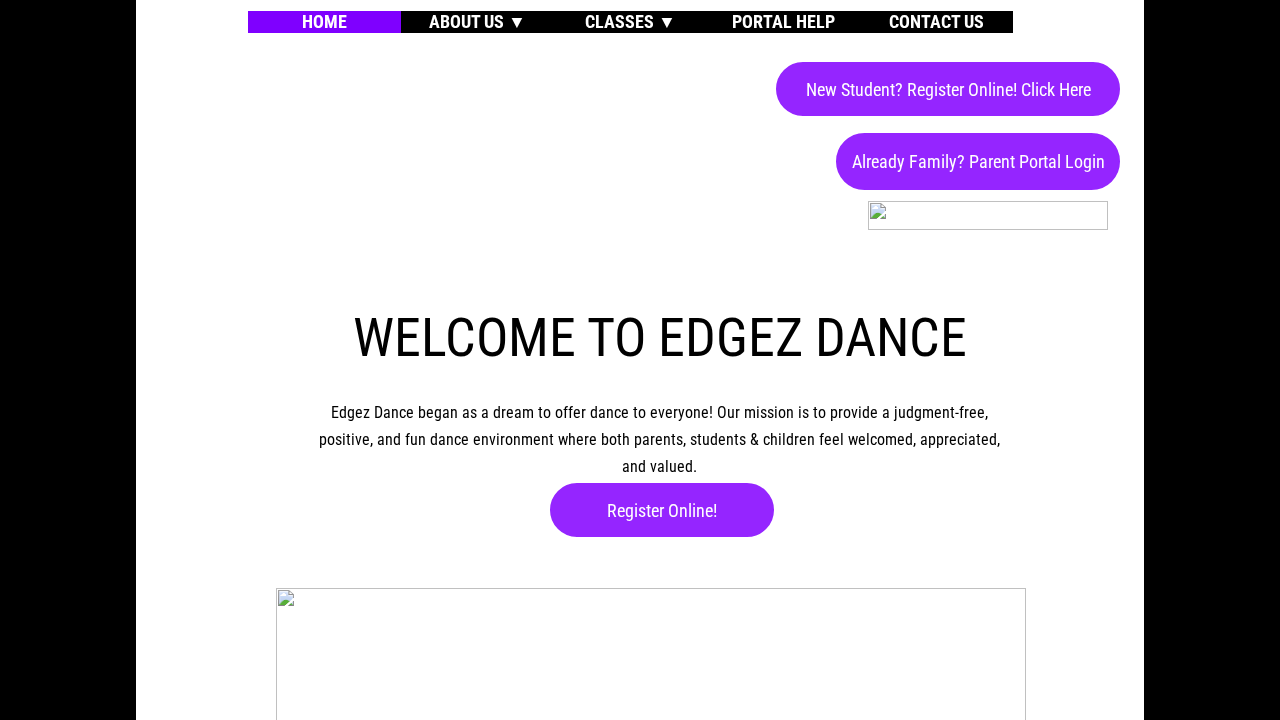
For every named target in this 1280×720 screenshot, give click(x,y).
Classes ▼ (630, 21)
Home (324, 21)
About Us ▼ (477, 21)
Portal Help (783, 21)
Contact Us (936, 21)
